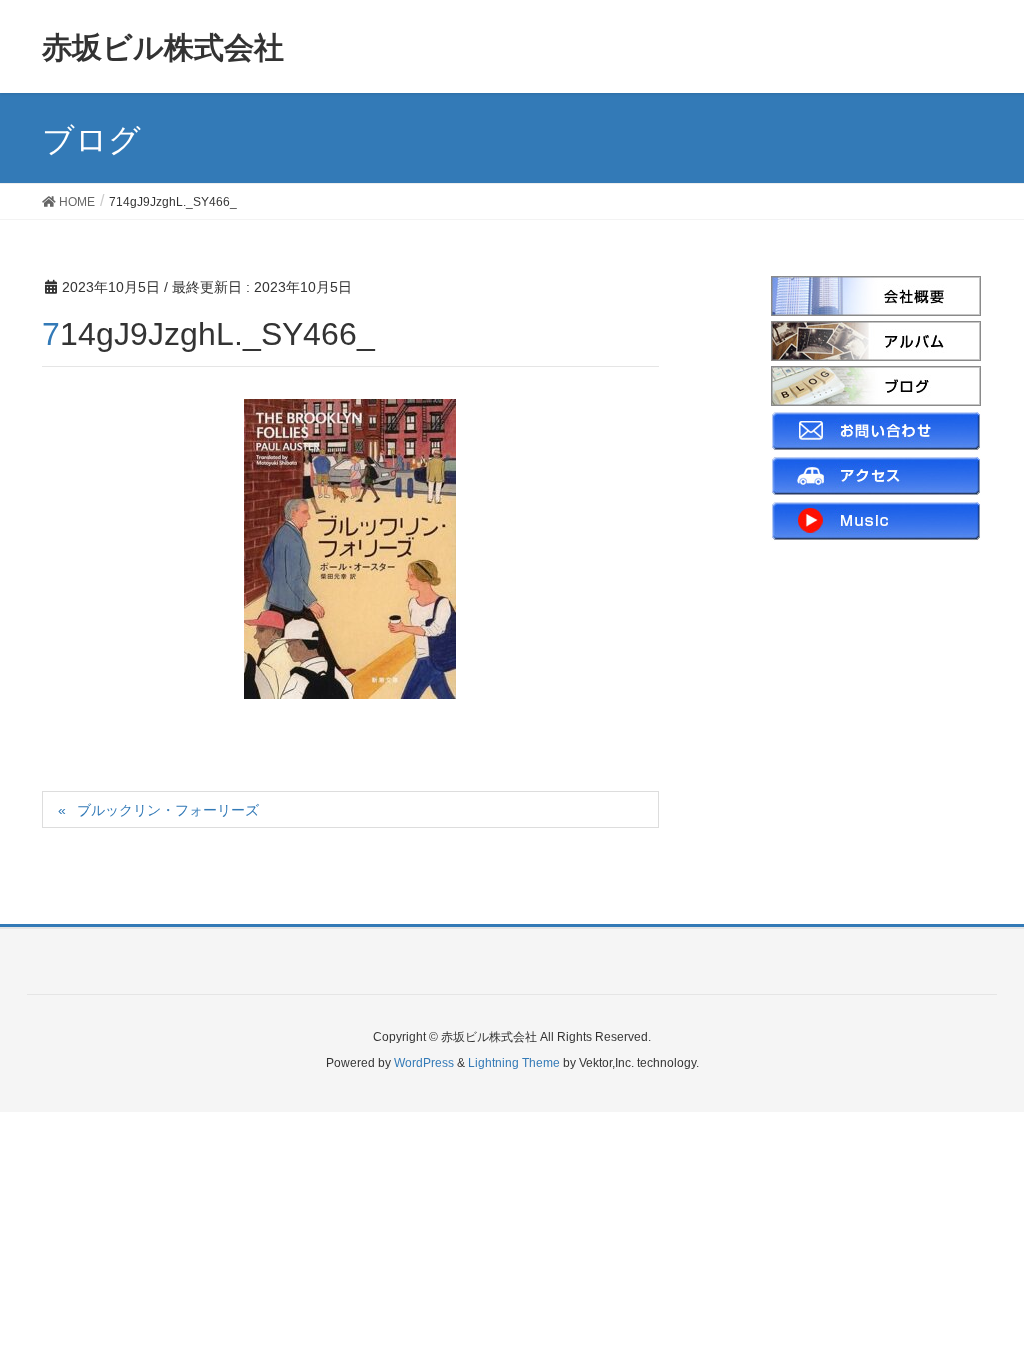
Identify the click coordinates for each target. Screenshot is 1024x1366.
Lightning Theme (514, 1063)
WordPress (424, 1063)
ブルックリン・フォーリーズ (168, 810)
